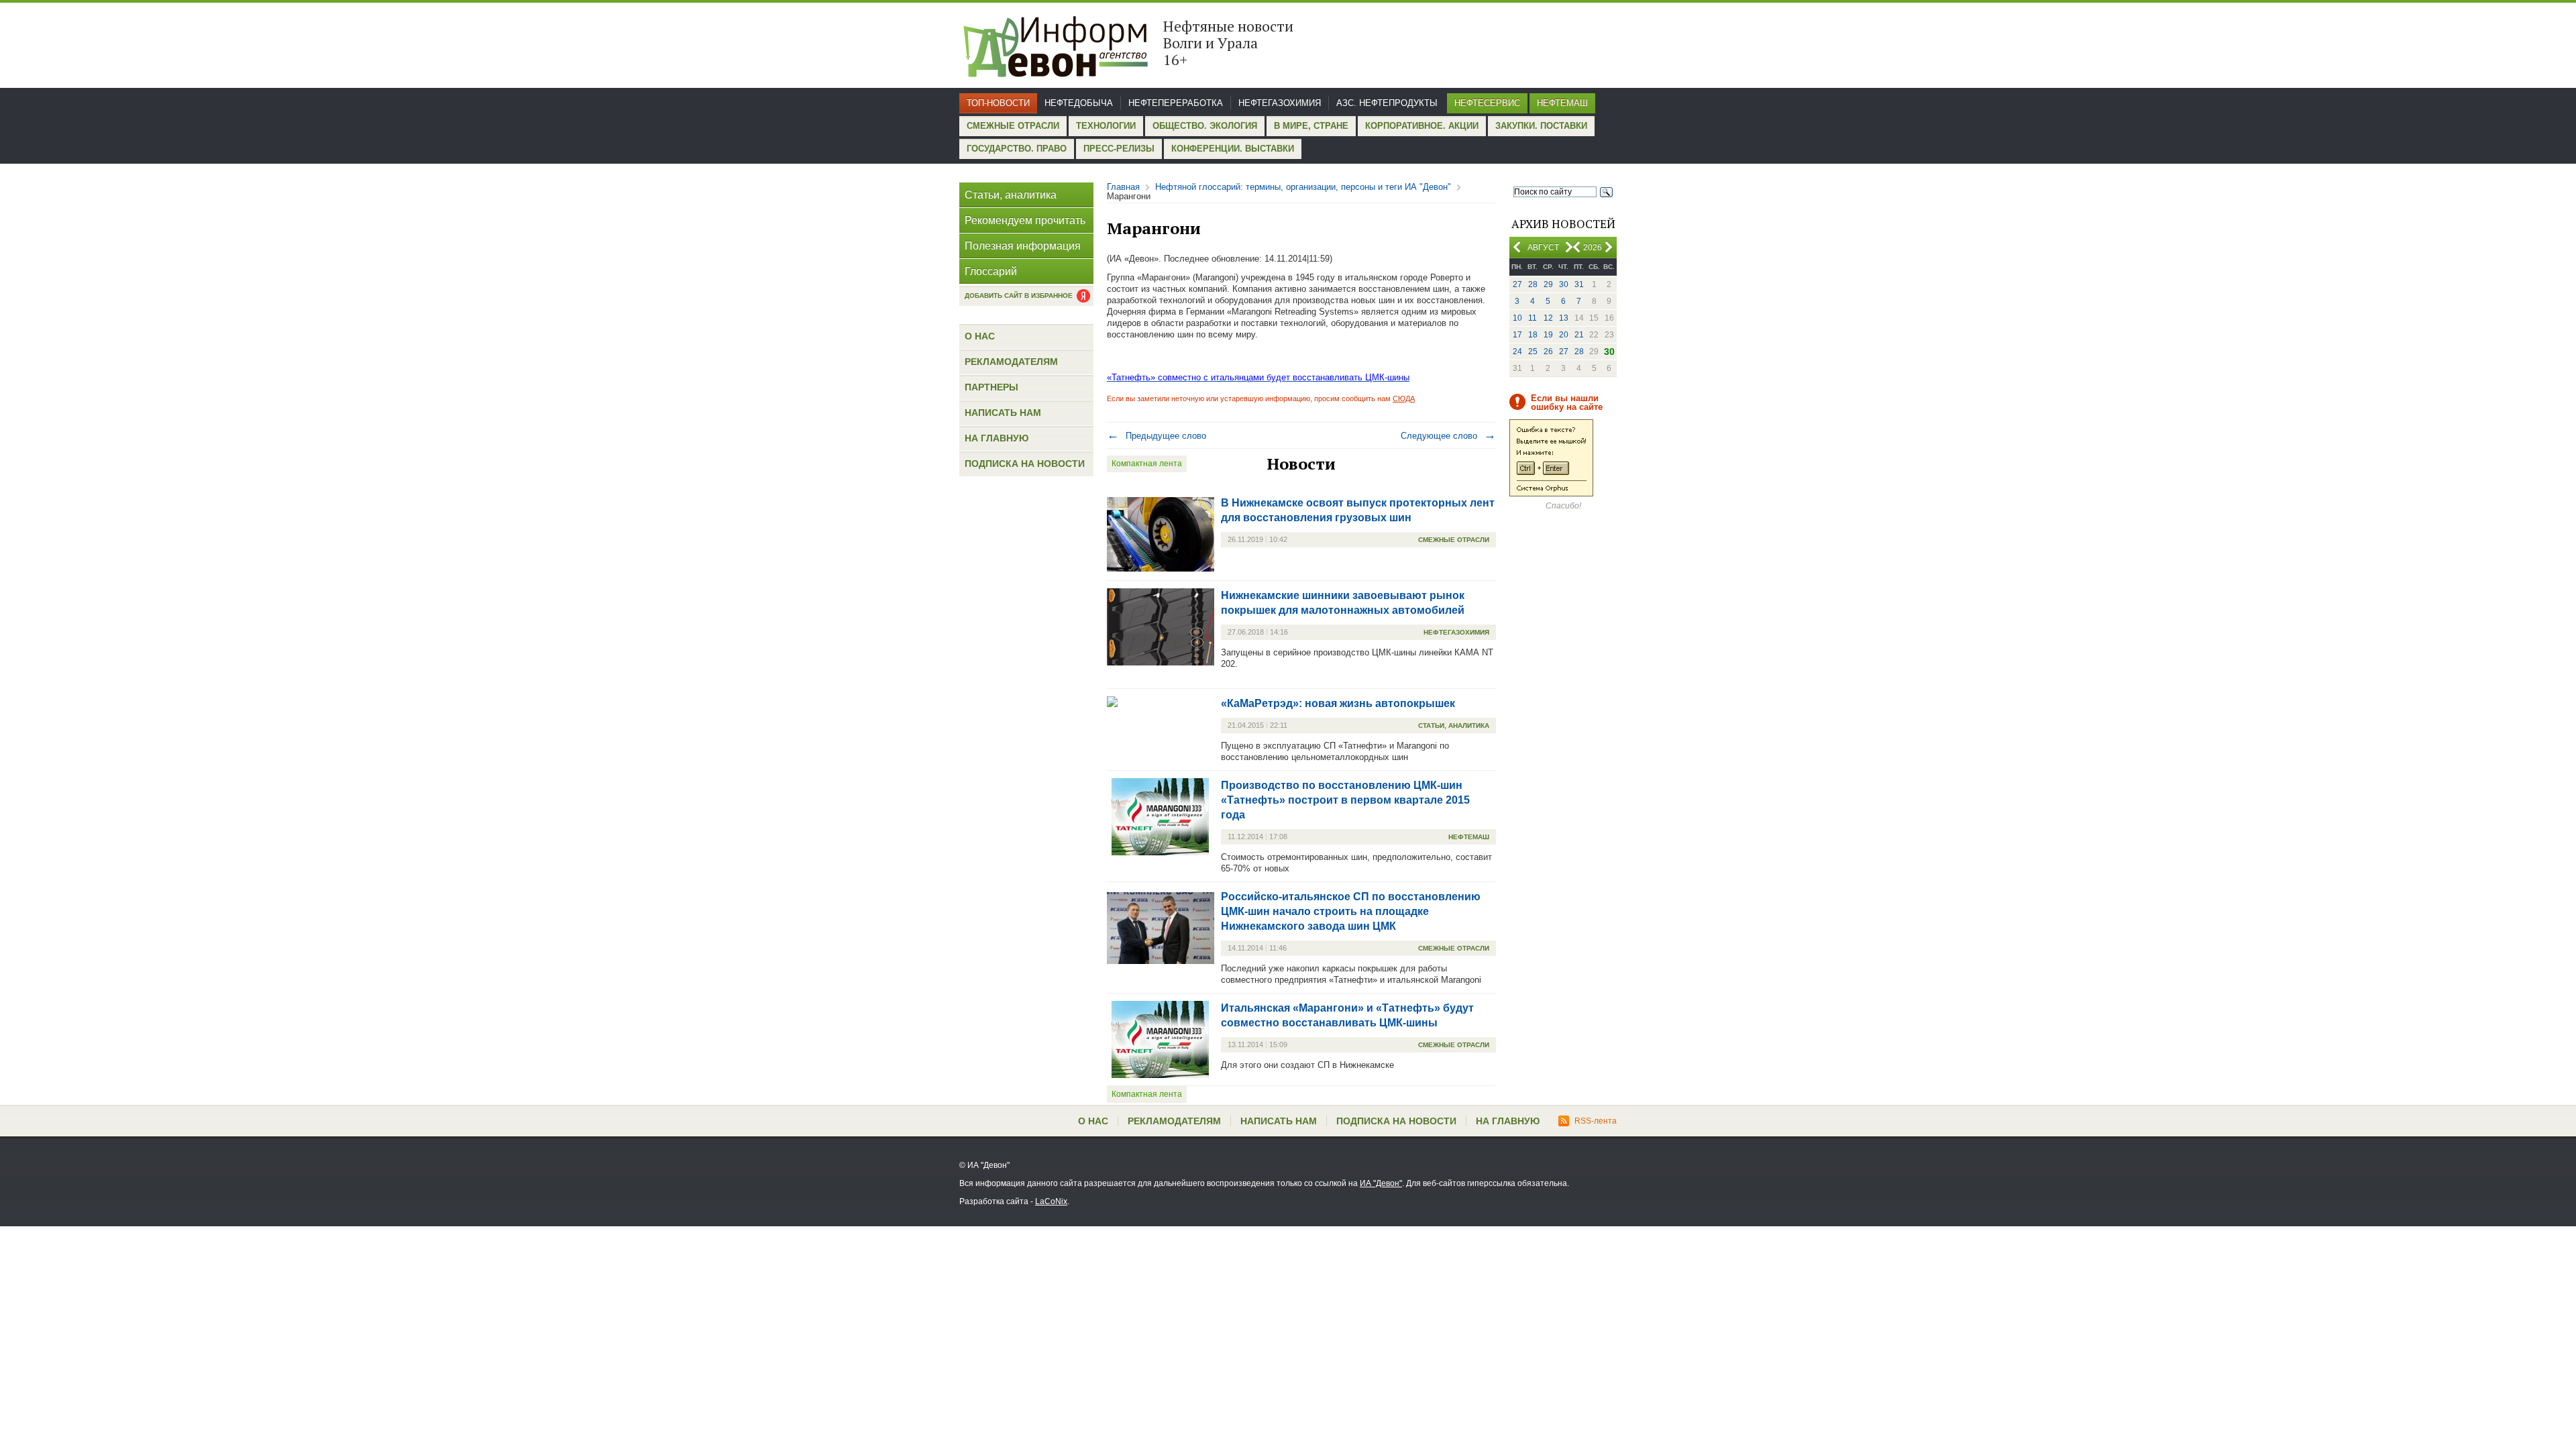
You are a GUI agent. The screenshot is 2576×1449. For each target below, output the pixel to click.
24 (1517, 352)
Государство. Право (1017, 149)
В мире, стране (1311, 126)
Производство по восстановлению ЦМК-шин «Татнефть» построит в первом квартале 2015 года (1345, 800)
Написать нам (1003, 413)
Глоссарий (991, 271)
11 (1533, 318)
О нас (980, 336)
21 (1579, 335)
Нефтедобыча (1079, 103)
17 (1517, 335)
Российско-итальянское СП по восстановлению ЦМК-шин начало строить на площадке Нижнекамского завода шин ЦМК (1351, 911)
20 (1564, 335)
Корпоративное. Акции (1422, 126)
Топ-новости (998, 103)
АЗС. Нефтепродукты (1387, 103)
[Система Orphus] (1551, 494)
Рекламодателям (1011, 362)
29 (1548, 284)
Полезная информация (1023, 246)
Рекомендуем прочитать (1025, 220)
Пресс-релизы (1119, 149)
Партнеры (991, 387)
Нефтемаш (1562, 103)
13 (1564, 318)
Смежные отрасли (1013, 126)
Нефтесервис (1487, 103)
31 (1579, 284)
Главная (1123, 187)
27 (1517, 284)
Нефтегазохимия (1280, 103)
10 (1517, 318)
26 (1548, 352)
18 (1533, 335)
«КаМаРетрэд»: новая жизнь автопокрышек (1338, 703)
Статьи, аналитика (1011, 195)
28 (1533, 284)
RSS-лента (1596, 1121)
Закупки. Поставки (1541, 126)
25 (1533, 352)
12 (1548, 318)
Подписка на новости (1025, 464)
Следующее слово (1448, 436)
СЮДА (1404, 398)
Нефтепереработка (1176, 103)
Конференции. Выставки (1233, 149)
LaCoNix (1051, 1201)
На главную (997, 438)
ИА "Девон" (1381, 1183)
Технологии (1106, 126)
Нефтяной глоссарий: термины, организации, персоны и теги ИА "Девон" (1303, 187)
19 (1548, 335)
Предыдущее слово (1157, 436)
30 (1564, 284)
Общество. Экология (1205, 126)
